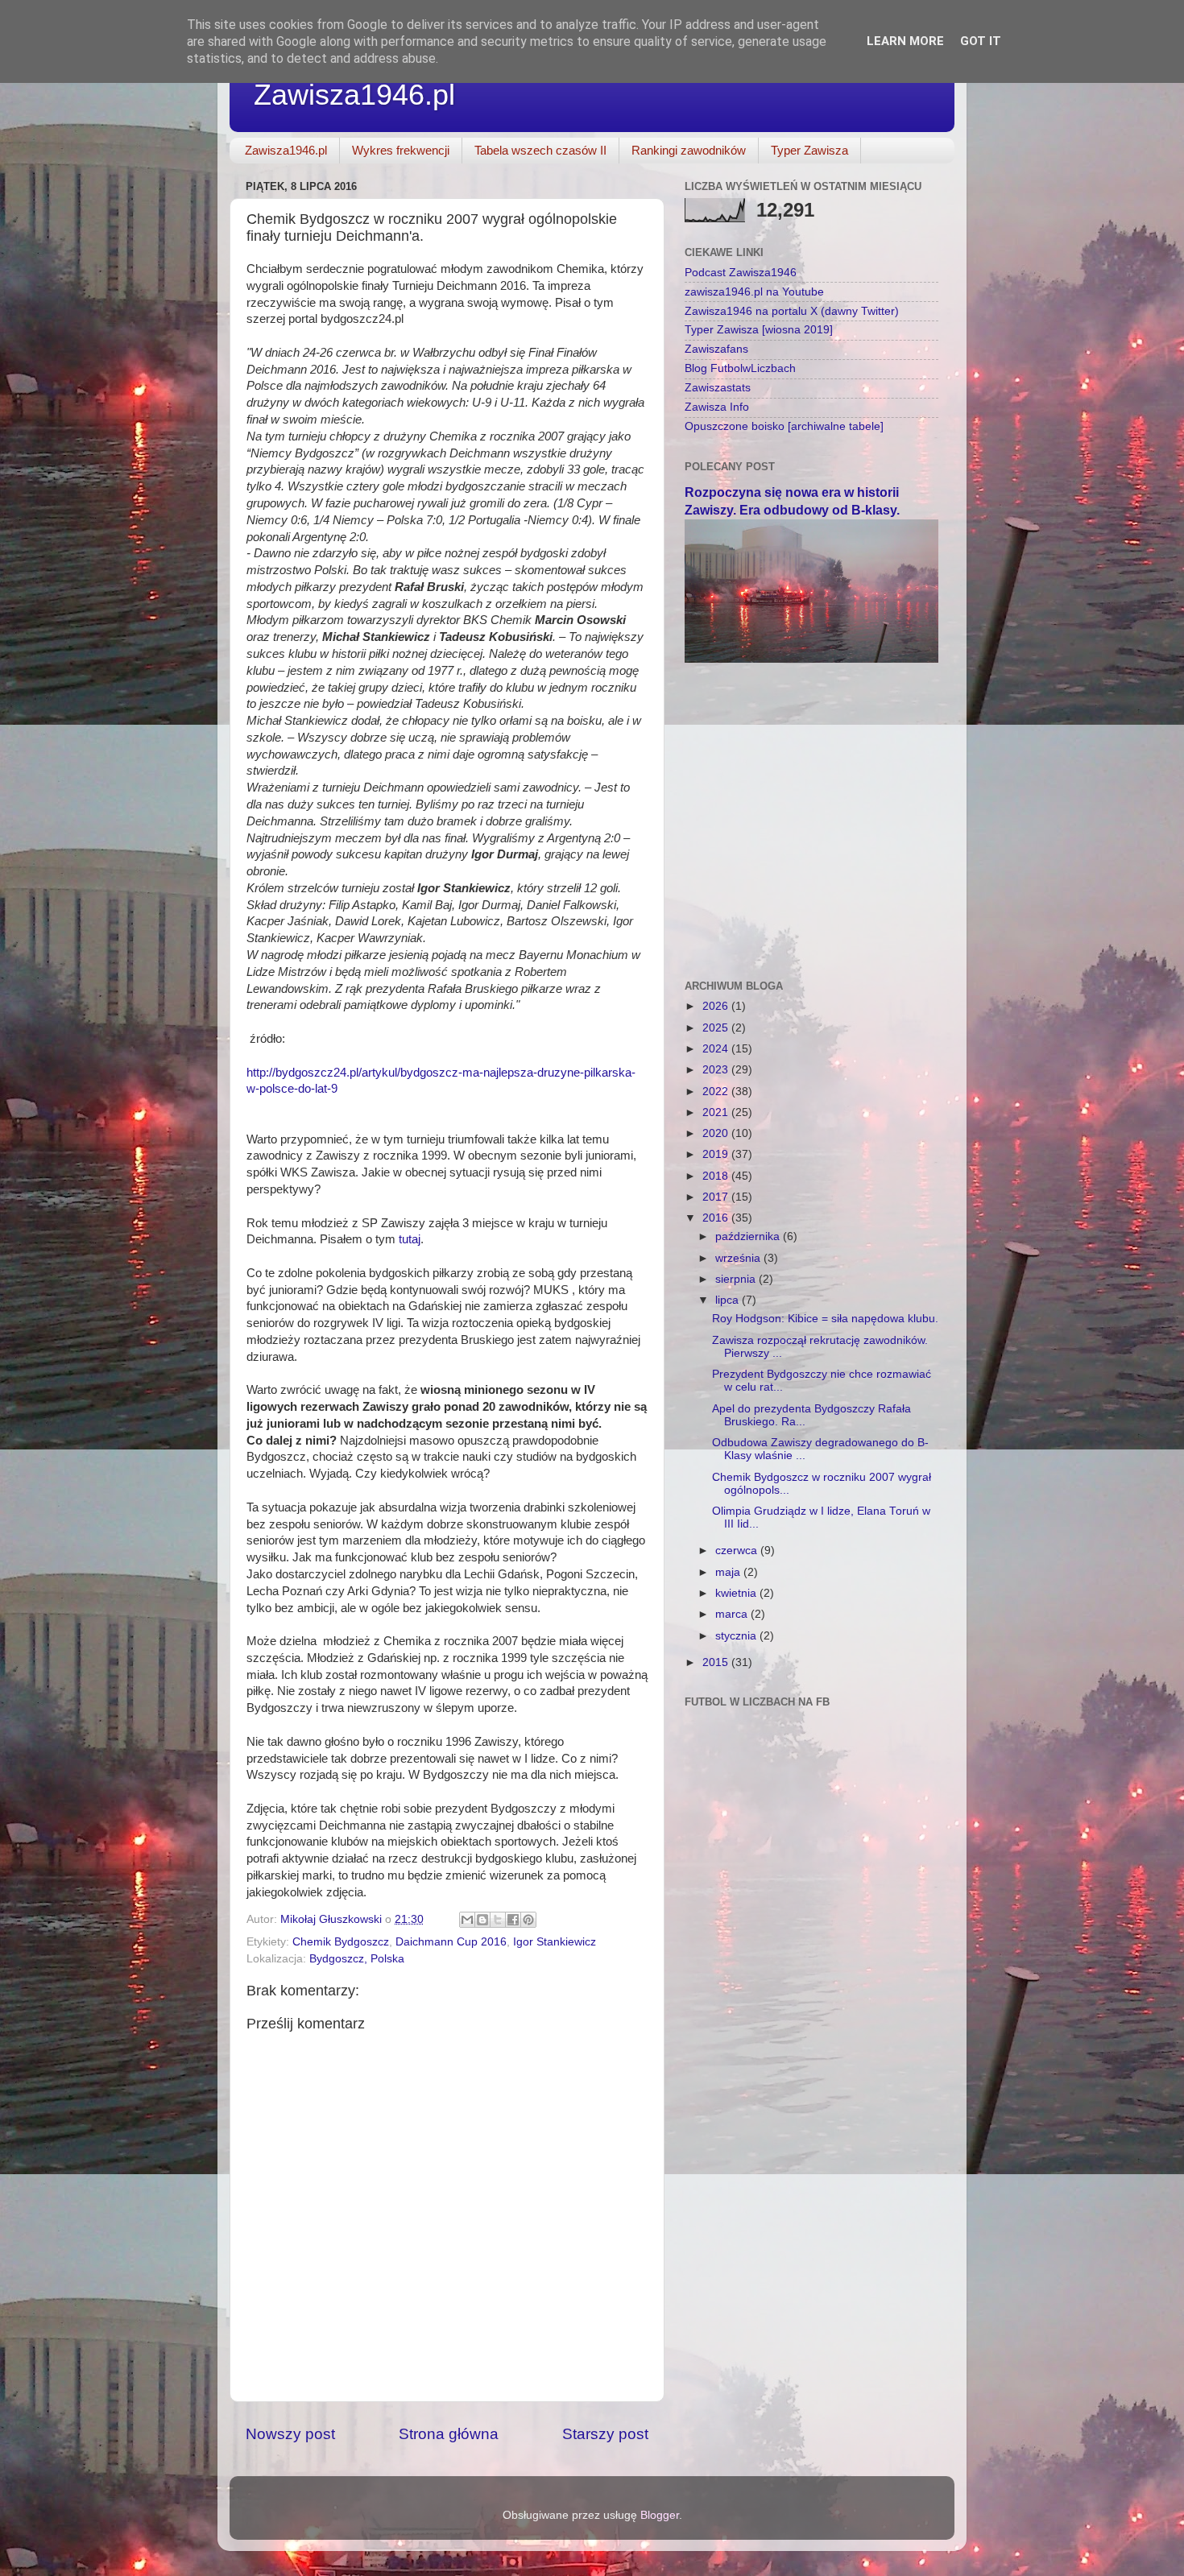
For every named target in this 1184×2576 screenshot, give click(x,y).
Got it (981, 41)
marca (733, 1614)
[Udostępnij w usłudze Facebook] (513, 1920)
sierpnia (737, 1279)
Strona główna (449, 2434)
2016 (717, 1218)
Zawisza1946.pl (354, 95)
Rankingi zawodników (689, 150)
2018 (717, 1176)
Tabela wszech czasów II (540, 150)
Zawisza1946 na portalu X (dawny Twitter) (792, 311)
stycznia (737, 1636)
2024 (717, 1049)
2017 (717, 1197)
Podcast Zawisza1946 (741, 273)
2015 (717, 1662)
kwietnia (737, 1593)
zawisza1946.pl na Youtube (754, 292)
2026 (717, 1006)
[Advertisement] (811, 792)
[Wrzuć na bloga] (482, 1920)
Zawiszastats (718, 388)
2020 (717, 1133)
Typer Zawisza (809, 150)
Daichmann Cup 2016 (451, 1942)
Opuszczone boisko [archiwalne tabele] (784, 426)
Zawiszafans (716, 349)
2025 (717, 1028)
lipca (729, 1300)
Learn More (905, 41)
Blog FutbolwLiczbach (740, 368)
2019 (717, 1154)
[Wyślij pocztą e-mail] (467, 1920)
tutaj (410, 1239)
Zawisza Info (717, 407)
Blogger (660, 2515)
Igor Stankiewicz (555, 1942)
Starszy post (605, 2434)
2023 (717, 1070)
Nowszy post (290, 2434)
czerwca (738, 1551)
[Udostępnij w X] (498, 1920)
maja (729, 1572)
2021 (717, 1112)
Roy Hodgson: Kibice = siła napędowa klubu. (825, 1319)
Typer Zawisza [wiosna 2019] (759, 330)
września (739, 1258)
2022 (717, 1092)
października (749, 1236)
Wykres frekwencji (401, 150)
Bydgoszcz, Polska (357, 1959)
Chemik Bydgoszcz (341, 1942)
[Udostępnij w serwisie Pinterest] (528, 1920)
